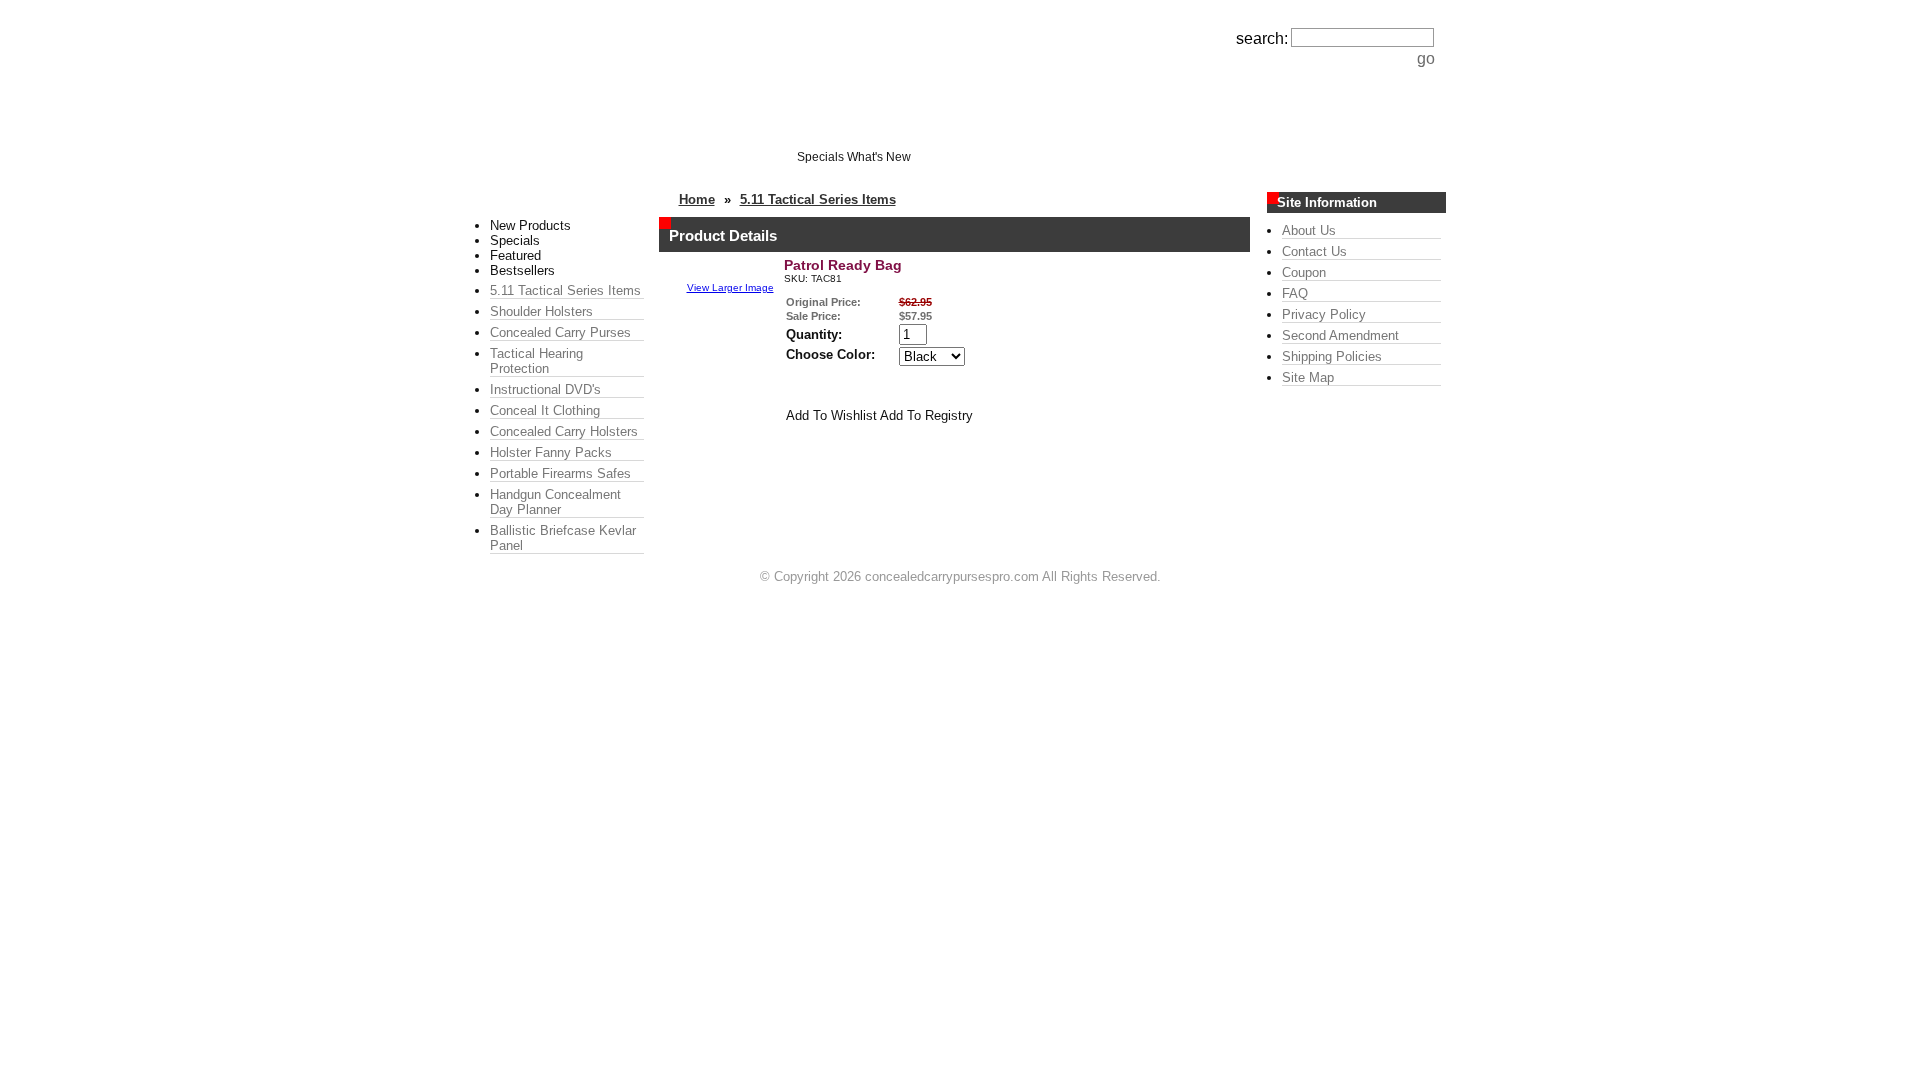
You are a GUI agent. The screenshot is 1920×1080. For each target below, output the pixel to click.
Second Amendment (1340, 335)
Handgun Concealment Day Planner (555, 502)
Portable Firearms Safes (560, 473)
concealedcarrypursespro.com (952, 576)
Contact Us (1314, 251)
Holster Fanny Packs (551, 452)
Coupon (1304, 272)
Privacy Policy (1324, 314)
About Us (1309, 230)
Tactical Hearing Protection (536, 361)
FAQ (1295, 293)
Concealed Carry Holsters (564, 431)
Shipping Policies (1332, 356)
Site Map (1308, 377)
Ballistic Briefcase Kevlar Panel (563, 538)
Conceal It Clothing (545, 410)
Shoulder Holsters (541, 311)
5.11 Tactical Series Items (565, 290)
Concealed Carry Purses (560, 332)
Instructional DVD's (545, 389)
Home (697, 199)
